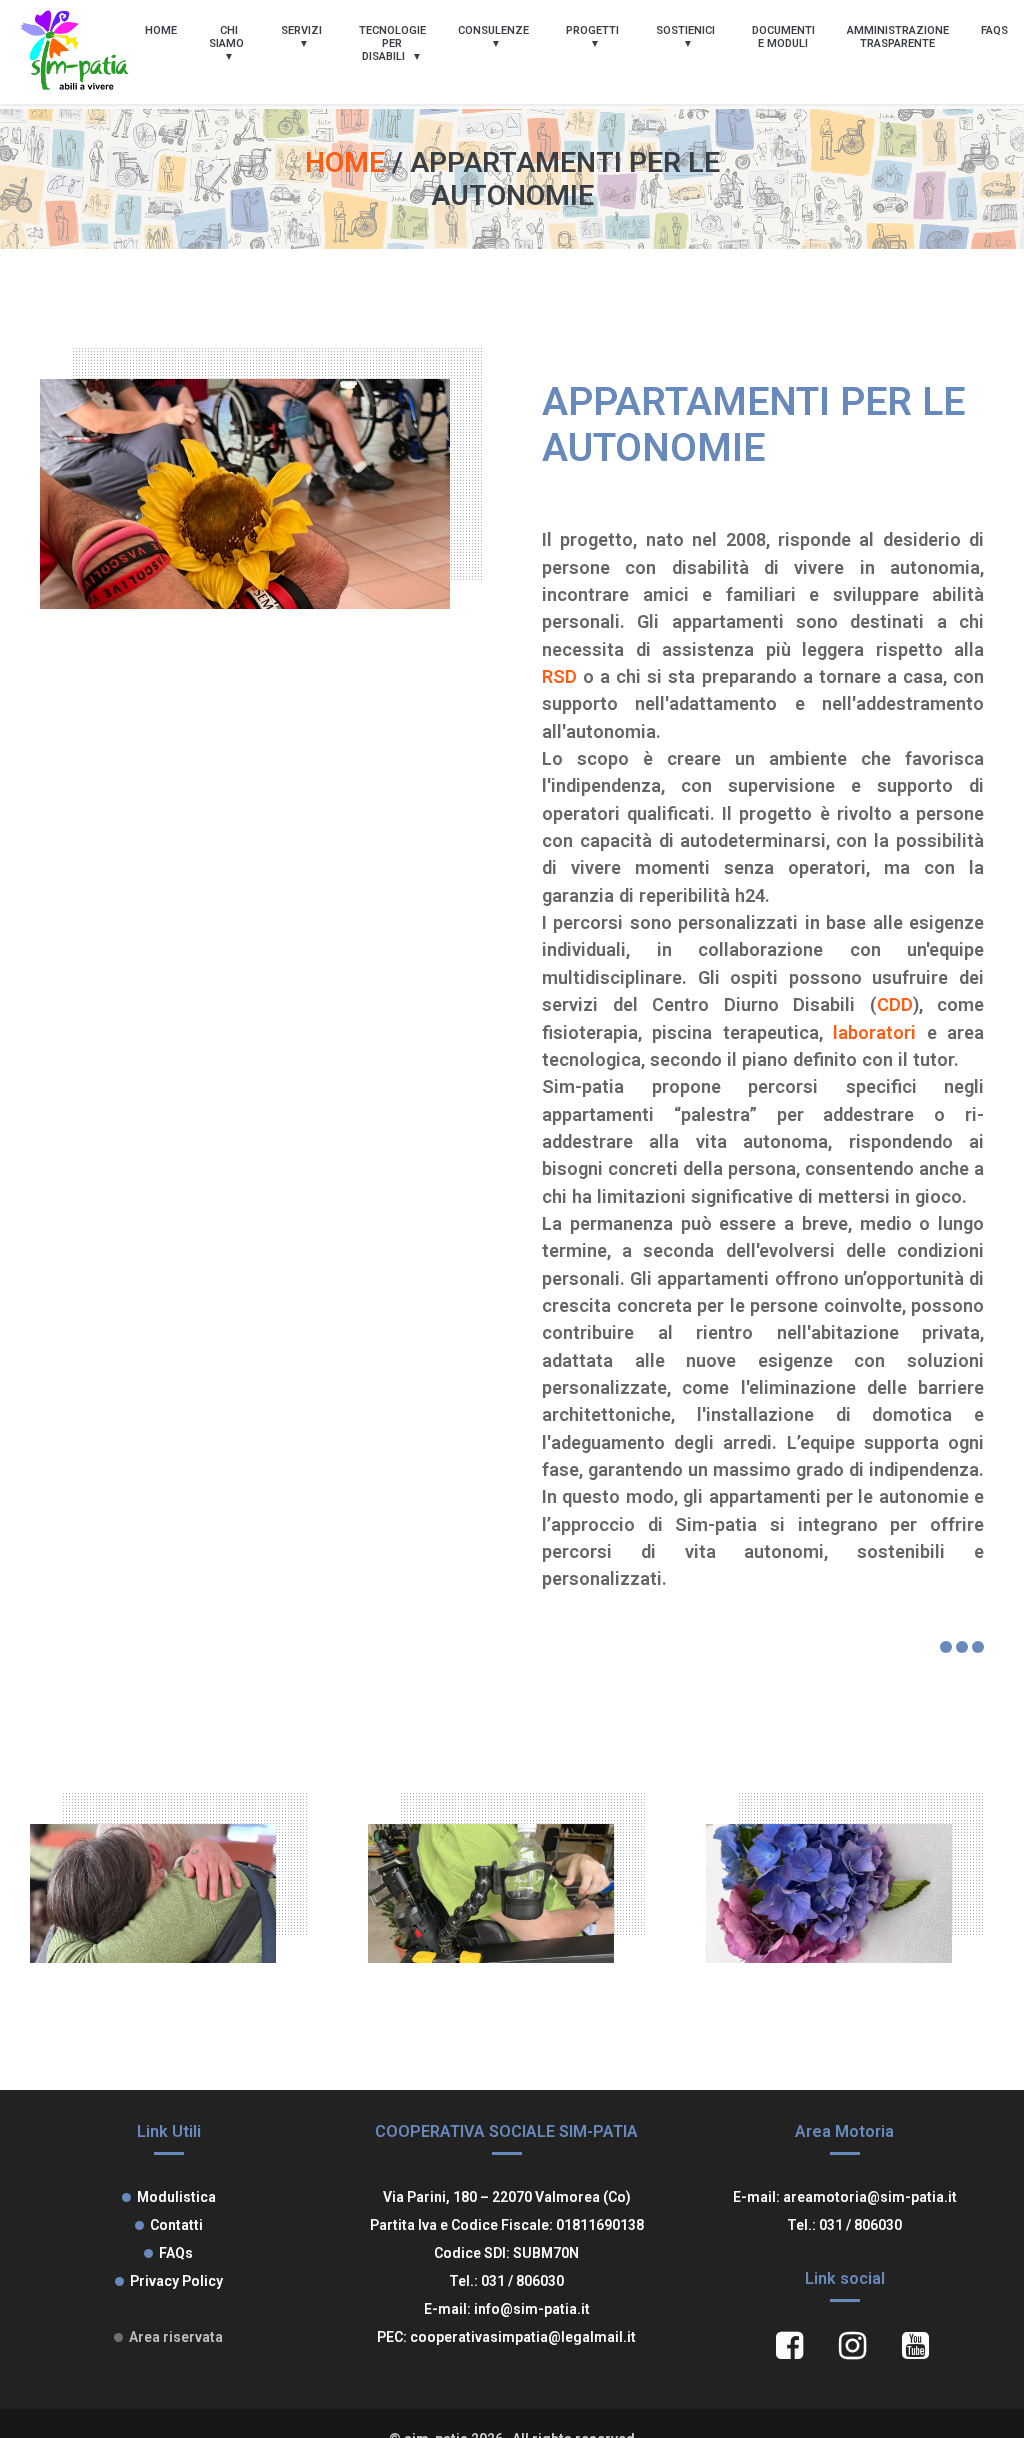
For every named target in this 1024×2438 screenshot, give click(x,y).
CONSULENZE (493, 30)
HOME (161, 30)
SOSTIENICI (685, 30)
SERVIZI (301, 30)
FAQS (994, 30)
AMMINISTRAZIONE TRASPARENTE (898, 37)
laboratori (874, 1032)
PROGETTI (592, 30)
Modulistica (176, 2197)
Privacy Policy (176, 2281)
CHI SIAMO (226, 37)
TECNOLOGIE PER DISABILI (392, 43)
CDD (895, 1004)
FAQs (176, 2253)
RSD (559, 676)
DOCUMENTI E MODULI (783, 37)
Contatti (176, 2225)
